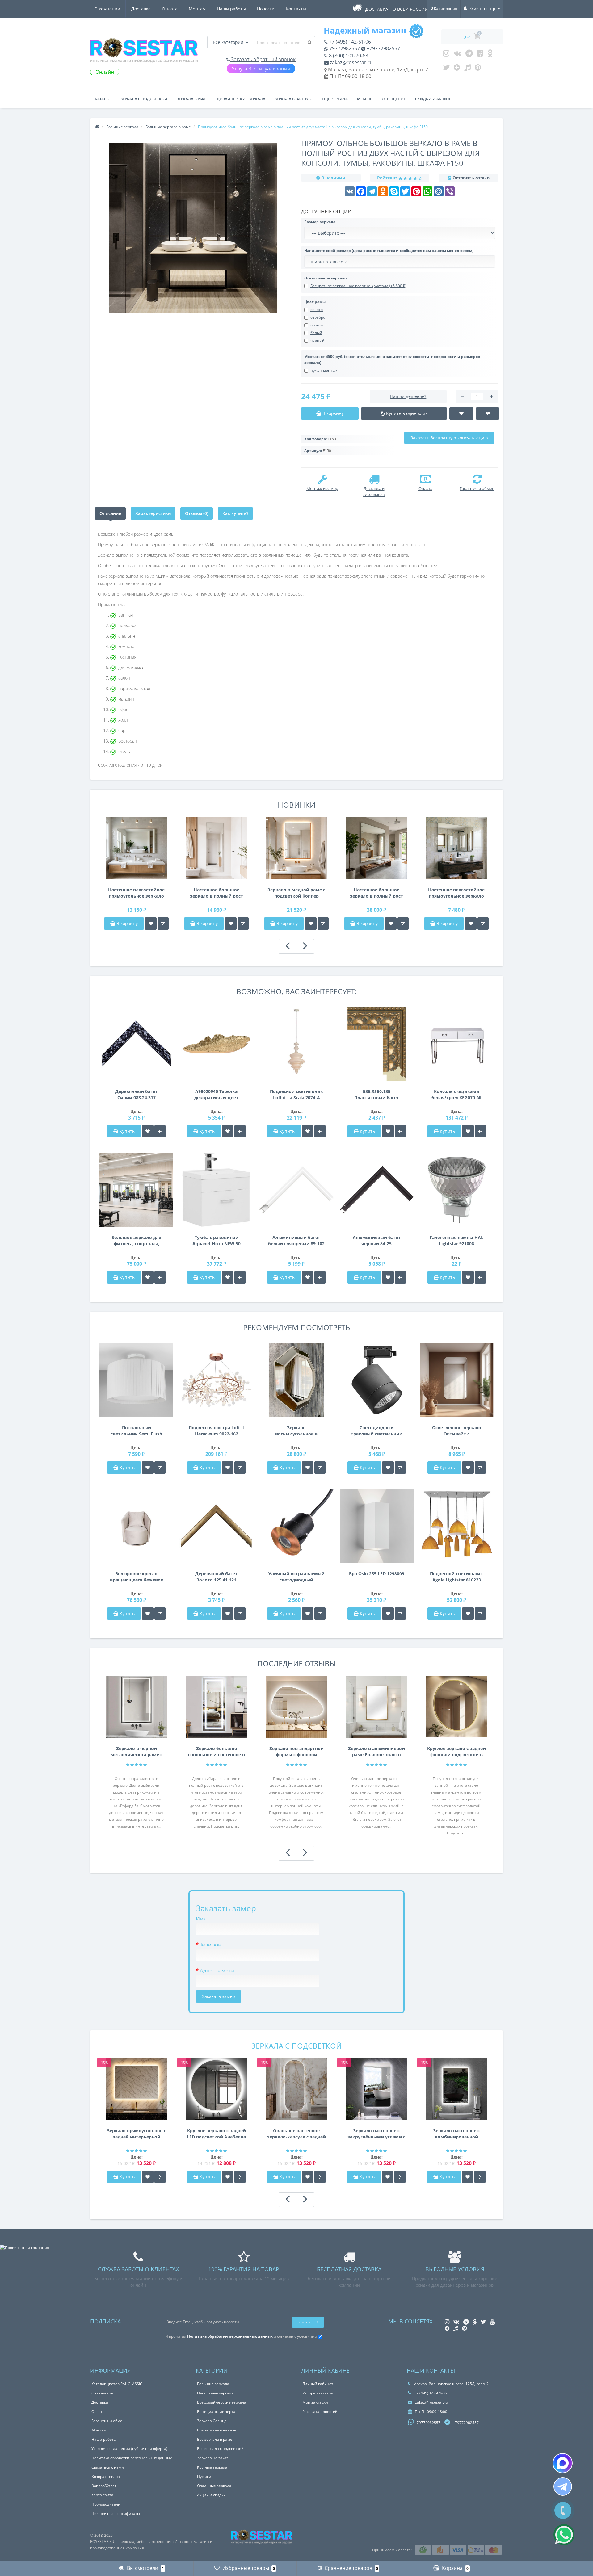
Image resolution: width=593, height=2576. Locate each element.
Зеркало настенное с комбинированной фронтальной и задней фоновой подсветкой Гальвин (456, 2134)
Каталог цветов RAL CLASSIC (117, 2384)
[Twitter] (446, 69)
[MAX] (563, 2463)
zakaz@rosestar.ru (351, 62)
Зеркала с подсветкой (144, 99)
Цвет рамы (315, 302)
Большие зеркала (213, 2384)
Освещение (394, 99)
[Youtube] (480, 55)
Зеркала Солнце (212, 2421)
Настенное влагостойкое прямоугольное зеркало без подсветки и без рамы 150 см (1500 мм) (136, 893)
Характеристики (153, 513)
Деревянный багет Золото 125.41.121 (216, 1577)
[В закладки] (151, 924)
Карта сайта (102, 2495)
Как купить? (235, 513)
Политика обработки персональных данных (132, 2458)
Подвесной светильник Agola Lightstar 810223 (456, 1577)
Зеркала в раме (192, 99)
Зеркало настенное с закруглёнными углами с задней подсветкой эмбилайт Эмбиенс (376, 2134)
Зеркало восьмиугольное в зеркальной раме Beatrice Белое (296, 1431)
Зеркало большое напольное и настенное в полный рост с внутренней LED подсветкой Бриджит (216, 1752)
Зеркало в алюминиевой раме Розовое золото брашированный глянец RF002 (376, 1752)
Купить (127, 1131)
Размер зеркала (320, 222)
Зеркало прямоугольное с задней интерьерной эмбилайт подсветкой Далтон (136, 2134)
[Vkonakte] (457, 55)
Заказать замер (219, 1996)
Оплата (170, 9)
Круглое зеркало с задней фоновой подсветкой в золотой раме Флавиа (456, 1752)
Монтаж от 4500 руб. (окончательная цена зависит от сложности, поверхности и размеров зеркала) (392, 360)
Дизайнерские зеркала (241, 99)
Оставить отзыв (471, 178)
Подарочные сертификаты (116, 2513)
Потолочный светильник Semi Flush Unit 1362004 (136, 1431)
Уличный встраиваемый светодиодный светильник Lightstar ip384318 (296, 1577)
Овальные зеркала (214, 2486)
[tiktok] (467, 69)
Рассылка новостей (320, 2412)
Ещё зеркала (335, 99)
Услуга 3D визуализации (261, 69)
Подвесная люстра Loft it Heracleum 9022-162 (217, 1431)
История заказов (318, 2393)
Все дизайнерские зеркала (222, 2402)
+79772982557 (383, 48)
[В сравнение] (163, 924)
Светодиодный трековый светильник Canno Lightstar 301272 (376, 1431)
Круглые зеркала (212, 2467)
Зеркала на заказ (213, 2458)
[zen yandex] (457, 69)
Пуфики (204, 2476)
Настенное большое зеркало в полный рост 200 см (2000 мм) (376, 893)
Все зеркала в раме (215, 2439)
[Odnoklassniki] (490, 55)
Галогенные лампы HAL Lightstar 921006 (456, 1240)
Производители (106, 2504)
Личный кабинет (318, 2384)
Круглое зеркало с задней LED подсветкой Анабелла (216, 2134)
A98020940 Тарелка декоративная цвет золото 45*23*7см (216, 1095)
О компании (107, 9)
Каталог (103, 99)
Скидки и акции (433, 99)
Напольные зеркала (215, 2393)
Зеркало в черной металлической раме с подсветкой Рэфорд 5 (137, 1752)
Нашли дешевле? (408, 396)
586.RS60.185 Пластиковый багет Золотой (377, 1095)
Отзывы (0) (197, 513)
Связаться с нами (108, 2467)
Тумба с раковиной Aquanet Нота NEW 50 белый (217, 1241)
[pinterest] (478, 69)
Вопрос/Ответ (104, 2486)
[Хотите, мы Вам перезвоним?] (563, 2510)
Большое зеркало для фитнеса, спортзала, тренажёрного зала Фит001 (136, 1241)
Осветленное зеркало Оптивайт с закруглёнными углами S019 (456, 1431)
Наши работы (231, 9)
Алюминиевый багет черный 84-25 (377, 1240)
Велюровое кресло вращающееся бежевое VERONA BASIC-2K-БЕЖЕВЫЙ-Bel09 (137, 1577)
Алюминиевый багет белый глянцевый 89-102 (296, 1240)
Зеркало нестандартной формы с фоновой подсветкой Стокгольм (296, 1752)
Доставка (141, 9)
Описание (110, 513)
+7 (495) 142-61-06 (349, 42)
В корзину (126, 923)
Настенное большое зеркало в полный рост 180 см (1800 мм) (217, 893)
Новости (266, 9)
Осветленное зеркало (325, 278)
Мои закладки (315, 2402)
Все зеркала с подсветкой (220, 2449)
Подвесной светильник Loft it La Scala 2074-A (296, 1094)
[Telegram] (469, 55)
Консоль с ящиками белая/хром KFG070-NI (456, 1094)
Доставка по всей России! (397, 9)
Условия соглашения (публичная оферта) (129, 2449)
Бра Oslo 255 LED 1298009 (377, 1574)
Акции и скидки (211, 2495)
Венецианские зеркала (218, 2412)
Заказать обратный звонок (263, 59)
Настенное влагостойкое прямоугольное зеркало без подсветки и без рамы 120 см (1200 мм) (456, 893)
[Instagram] (446, 55)
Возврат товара (106, 2476)
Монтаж (197, 9)
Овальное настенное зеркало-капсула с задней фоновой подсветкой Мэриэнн (296, 2134)
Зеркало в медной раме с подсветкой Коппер (296, 893)
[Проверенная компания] (25, 2248)
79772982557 (344, 48)
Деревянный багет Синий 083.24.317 (136, 1094)
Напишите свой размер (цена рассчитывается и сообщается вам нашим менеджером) (389, 251)
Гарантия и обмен (108, 2421)
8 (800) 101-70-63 (348, 56)
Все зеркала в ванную (217, 2430)
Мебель (365, 99)
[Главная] (97, 127)
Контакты (296, 9)
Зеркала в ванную (294, 99)
